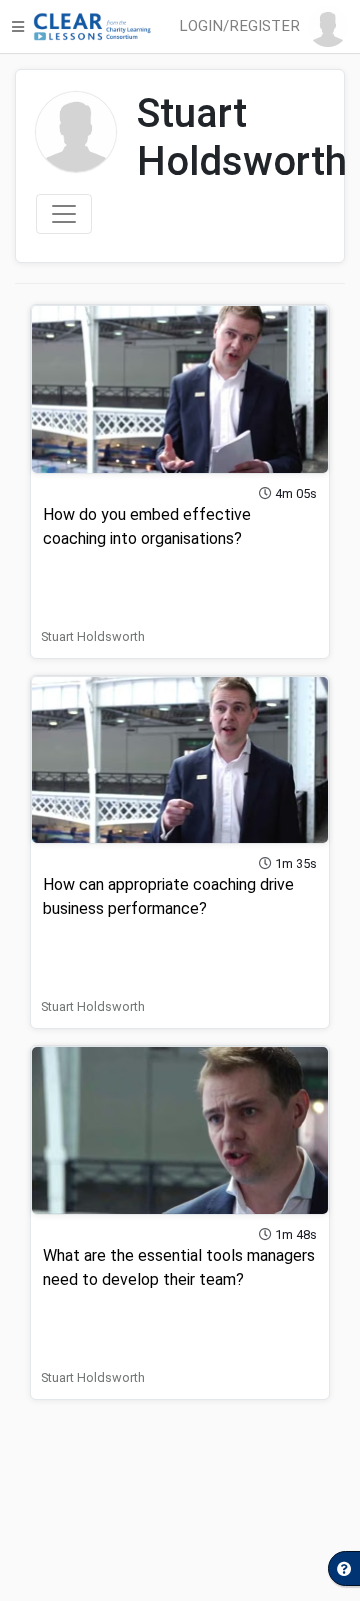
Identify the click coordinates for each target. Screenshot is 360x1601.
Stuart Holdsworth (93, 636)
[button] (267, 27)
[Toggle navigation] (64, 214)
